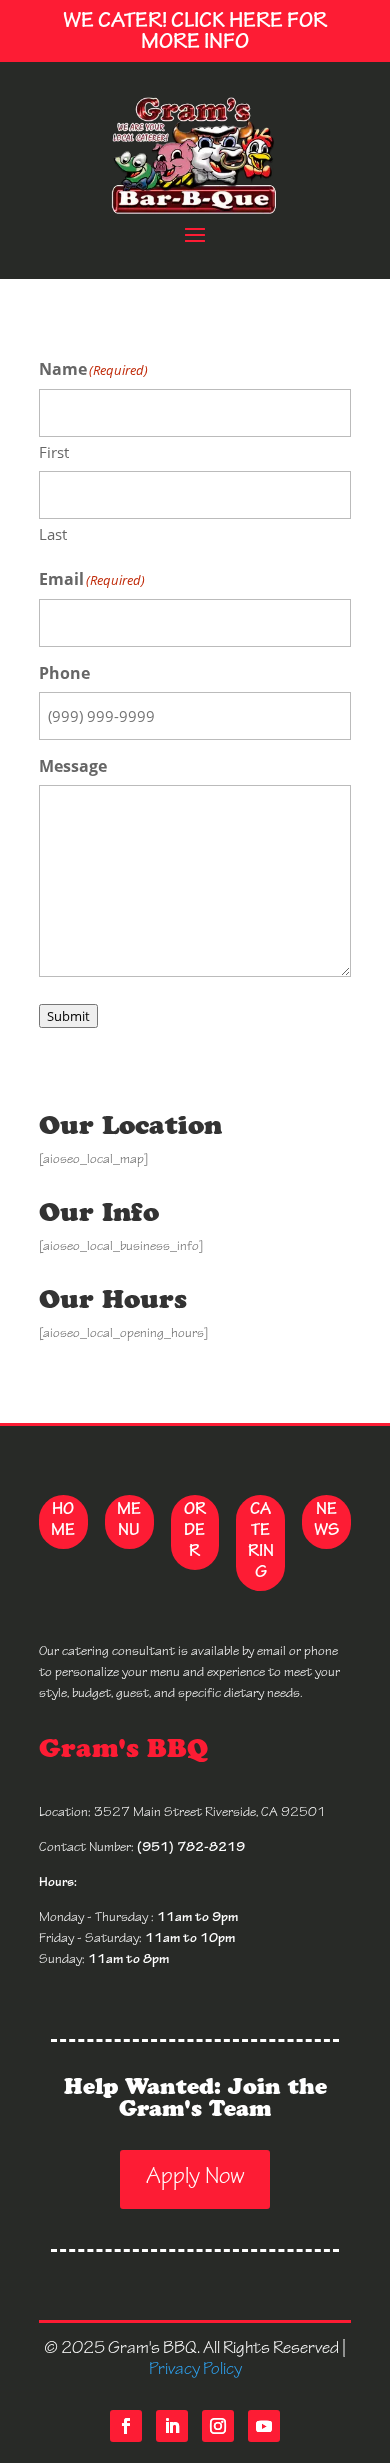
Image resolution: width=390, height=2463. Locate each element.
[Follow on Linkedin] (172, 2426)
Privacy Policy (195, 2369)
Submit (68, 1016)
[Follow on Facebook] (126, 2426)
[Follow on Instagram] (218, 2426)
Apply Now (195, 2179)
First (54, 452)
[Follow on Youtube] (264, 2426)
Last (53, 534)
